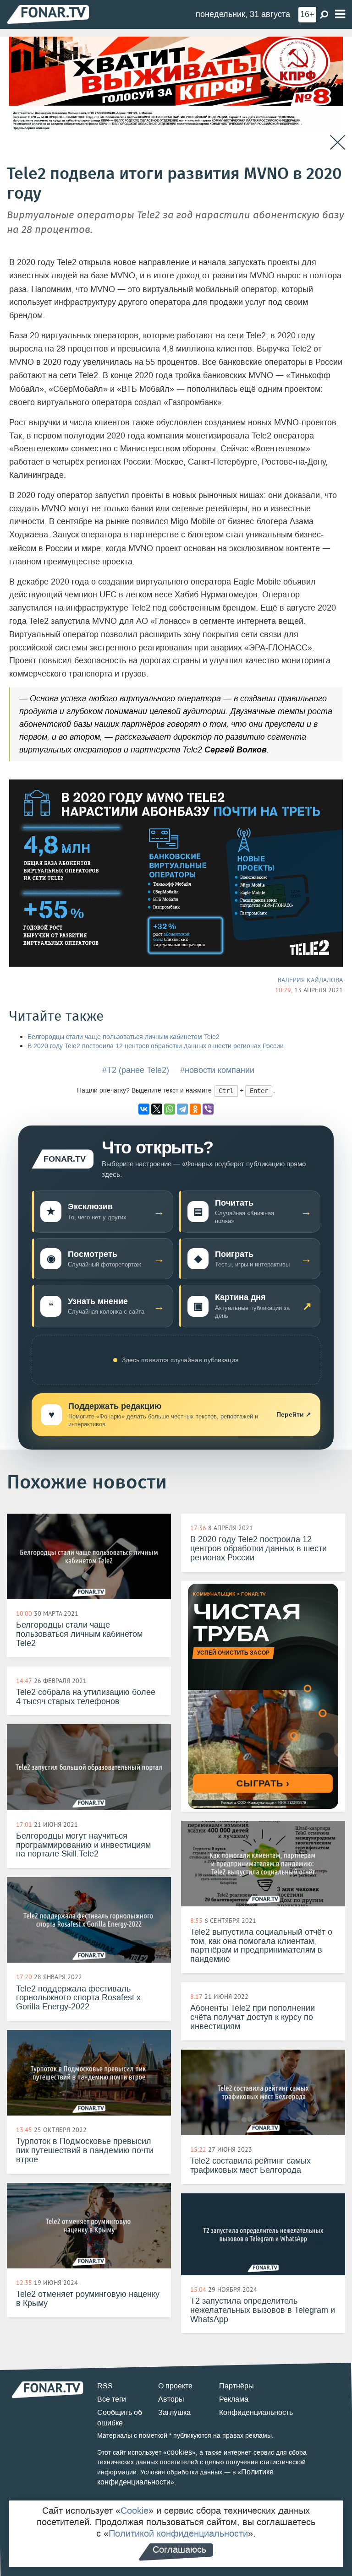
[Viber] (208, 1109)
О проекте (175, 2386)
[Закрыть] (338, 143)
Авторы (171, 2399)
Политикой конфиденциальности (178, 2533)
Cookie (135, 2511)
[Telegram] (182, 1109)
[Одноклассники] (195, 1109)
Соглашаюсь (179, 2549)
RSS (105, 2386)
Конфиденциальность (256, 2412)
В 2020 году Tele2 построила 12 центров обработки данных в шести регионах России (156, 1046)
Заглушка (174, 2412)
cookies (179, 2452)
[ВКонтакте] (144, 1109)
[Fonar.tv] (48, 14)
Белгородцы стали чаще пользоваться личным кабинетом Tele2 (124, 1037)
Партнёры (236, 2386)
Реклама (234, 2399)
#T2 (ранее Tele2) (136, 1070)
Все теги (112, 2399)
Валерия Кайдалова (310, 980)
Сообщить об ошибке (120, 2418)
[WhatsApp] (170, 1109)
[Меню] (340, 14)
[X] (157, 1109)
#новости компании (217, 1070)
